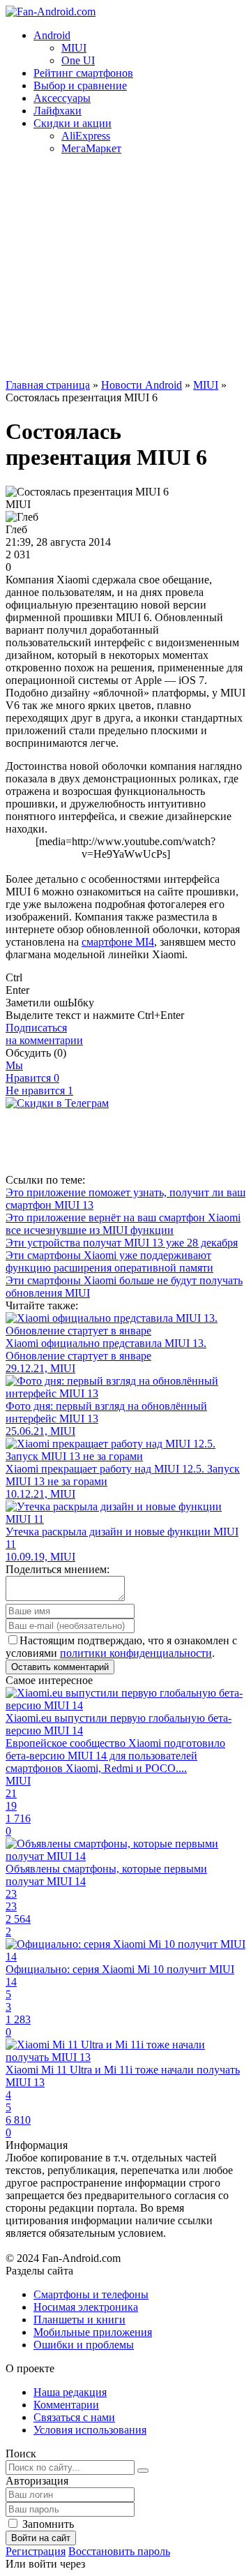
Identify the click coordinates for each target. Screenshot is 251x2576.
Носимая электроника (86, 2307)
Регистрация (36, 2551)
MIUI (74, 48)
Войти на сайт (41, 2538)
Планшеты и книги (79, 2320)
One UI (78, 60)
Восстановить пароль (119, 2551)
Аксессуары (62, 98)
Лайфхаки (58, 111)
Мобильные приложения (93, 2332)
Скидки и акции (73, 123)
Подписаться (44, 1034)
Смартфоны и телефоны (91, 2294)
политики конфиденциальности (136, 1653)
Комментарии (66, 2405)
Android (52, 35)
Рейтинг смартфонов (83, 73)
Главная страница (48, 385)
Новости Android (142, 385)
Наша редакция (70, 2392)
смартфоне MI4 (118, 942)
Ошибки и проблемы (84, 2345)
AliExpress (86, 136)
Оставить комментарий (60, 1667)
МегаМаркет (91, 148)
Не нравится (39, 1090)
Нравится (32, 1078)
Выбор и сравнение (80, 85)
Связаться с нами (74, 2417)
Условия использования (90, 2430)
